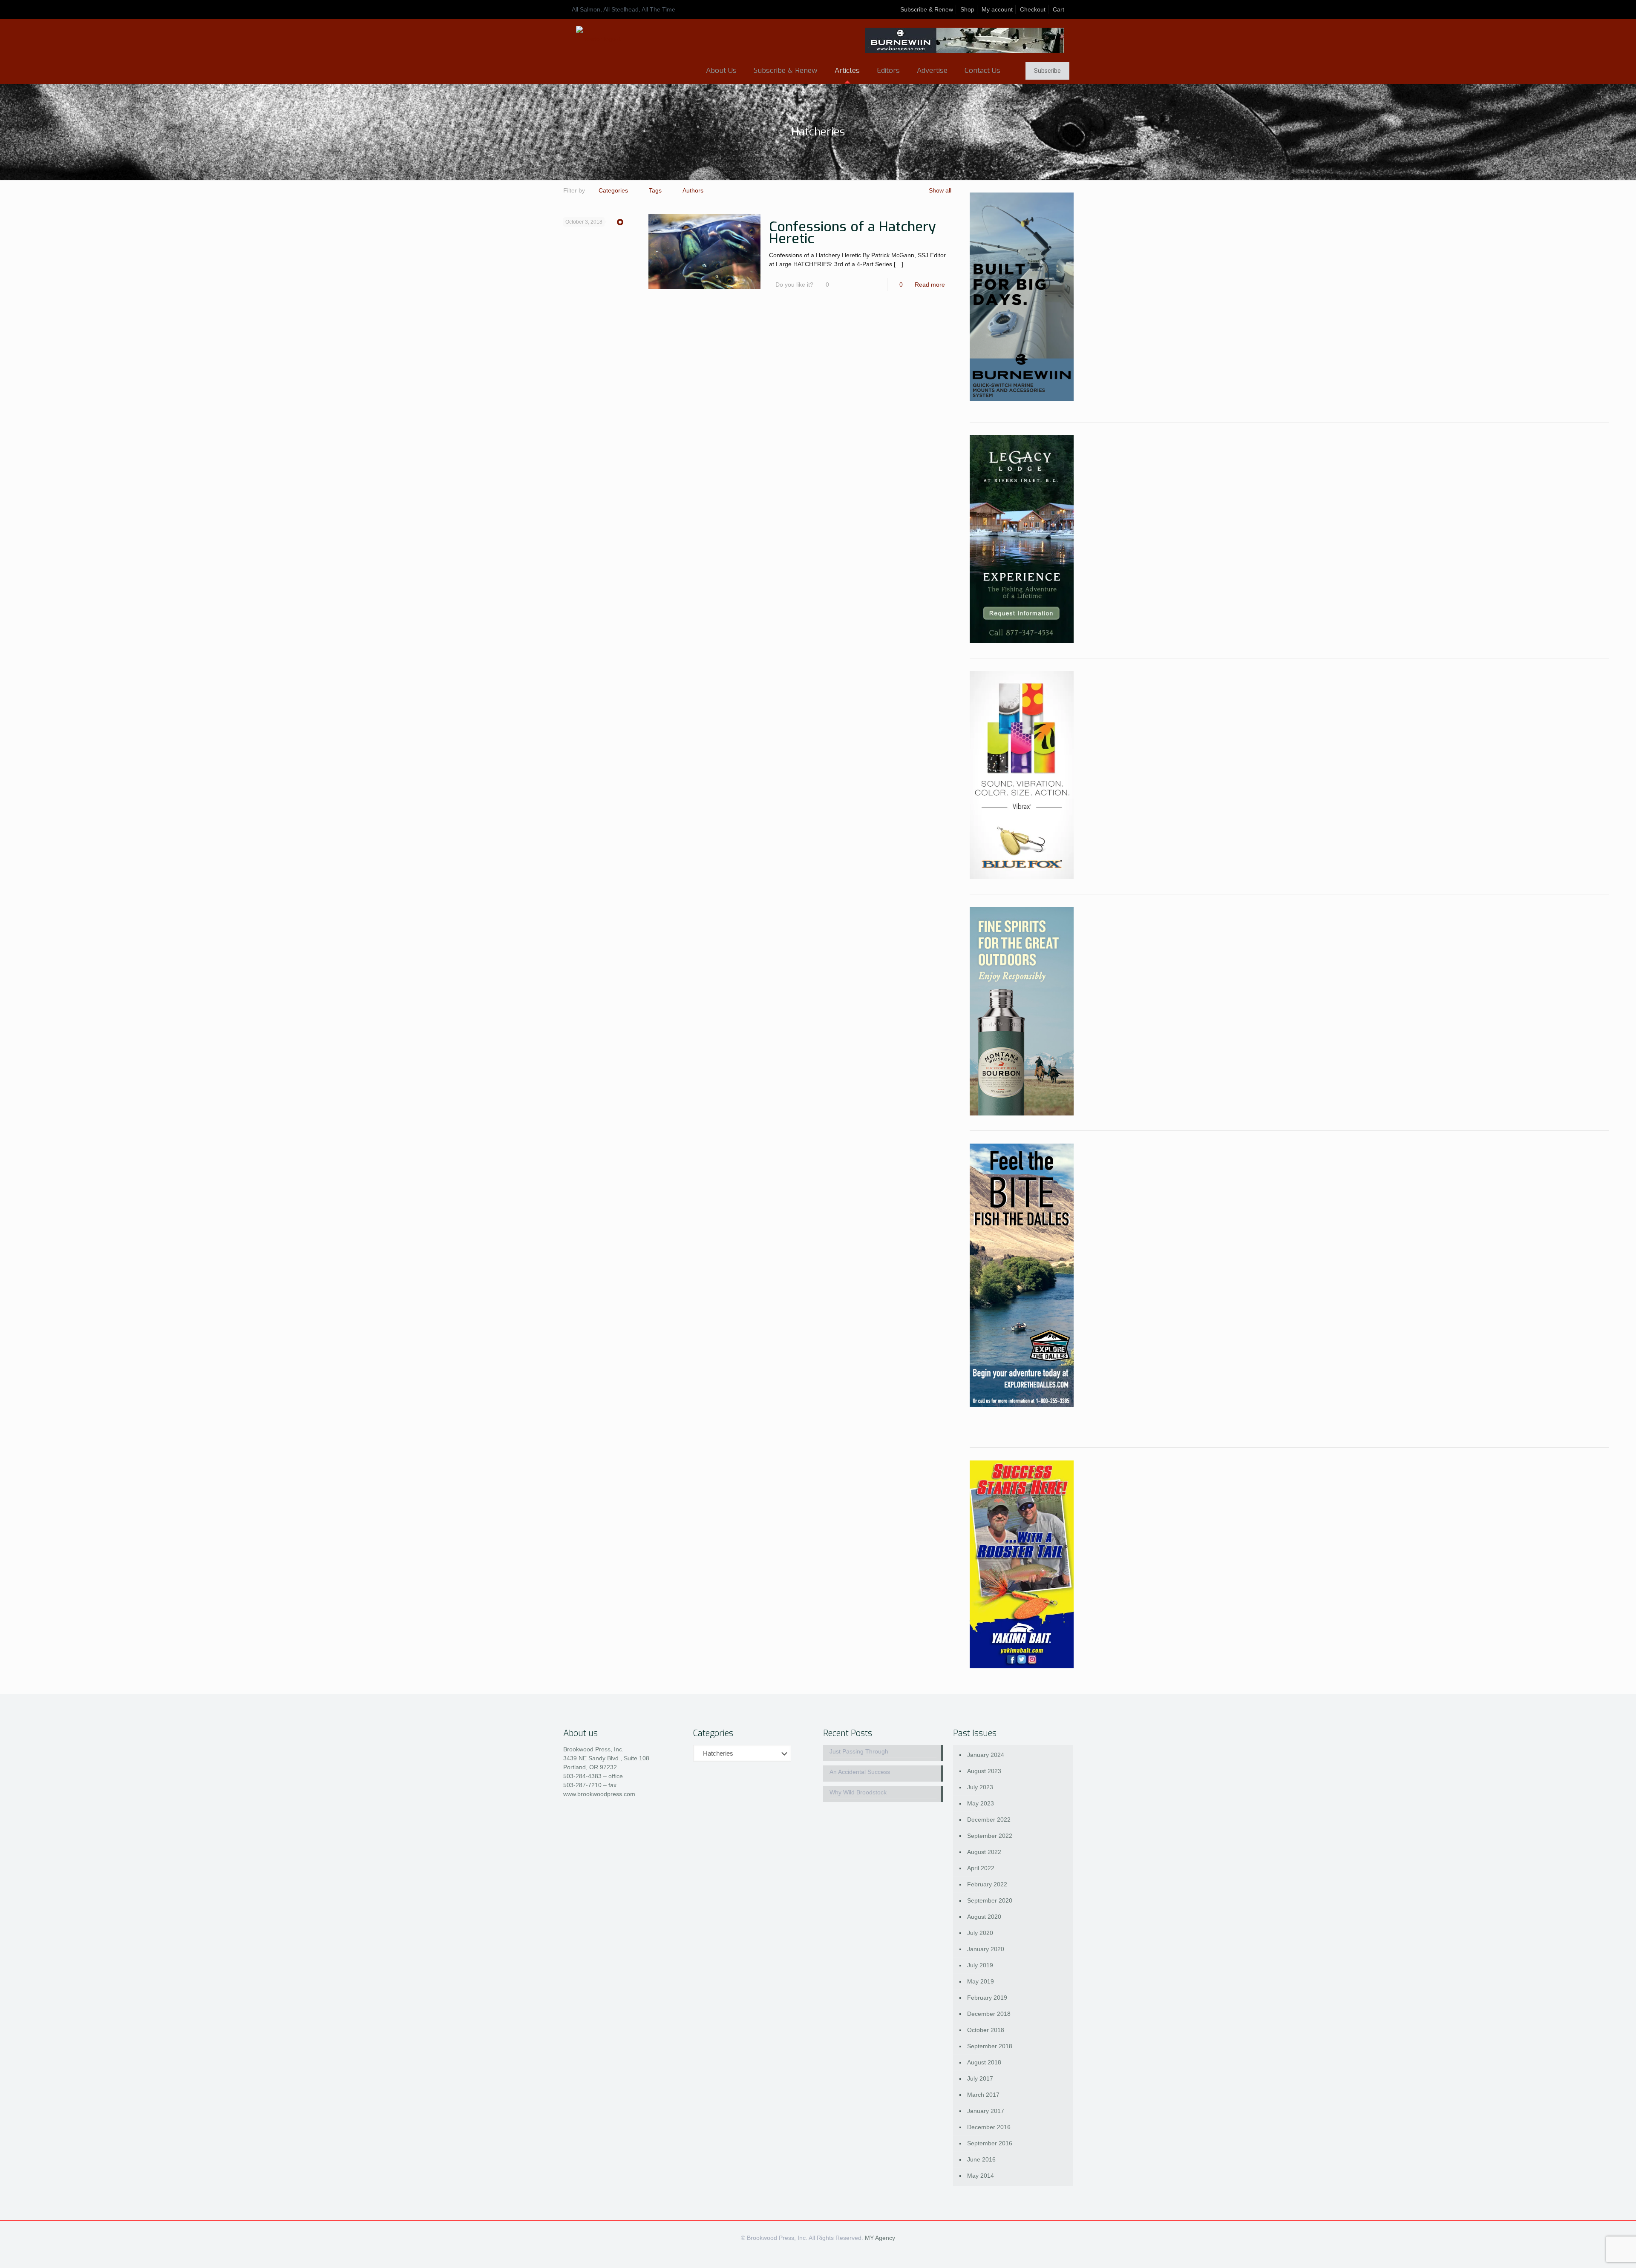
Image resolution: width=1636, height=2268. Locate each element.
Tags (655, 190)
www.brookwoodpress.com (599, 1794)
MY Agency (880, 2238)
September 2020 (990, 1900)
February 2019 (987, 1998)
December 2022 (989, 1820)
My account (997, 9)
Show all (940, 190)
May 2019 (981, 1981)
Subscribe (1047, 71)
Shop (967, 9)
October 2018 (986, 2030)
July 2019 (980, 1965)
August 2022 (984, 1852)
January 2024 (986, 1755)
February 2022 (987, 1884)
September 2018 (990, 2046)
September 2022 (990, 1836)
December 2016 (989, 2127)
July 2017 (980, 2078)
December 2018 (989, 2014)
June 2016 (981, 2159)
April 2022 (981, 1868)
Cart (1059, 9)
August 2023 (984, 1771)
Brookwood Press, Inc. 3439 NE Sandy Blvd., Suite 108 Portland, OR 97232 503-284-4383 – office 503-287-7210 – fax (606, 1767)
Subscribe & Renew (927, 9)
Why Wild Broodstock (858, 1792)
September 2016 (990, 2143)
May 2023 (981, 1803)
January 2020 (986, 1949)
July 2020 (980, 1933)
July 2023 (980, 1787)
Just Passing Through (859, 1751)
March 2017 (983, 2095)
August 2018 (984, 2062)
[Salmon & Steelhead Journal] (598, 39)
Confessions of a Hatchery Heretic (853, 233)
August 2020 (984, 1917)
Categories (613, 190)
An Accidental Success (860, 1772)
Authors (693, 190)
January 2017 (986, 2111)
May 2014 (981, 2176)
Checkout (1033, 9)
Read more (930, 285)
